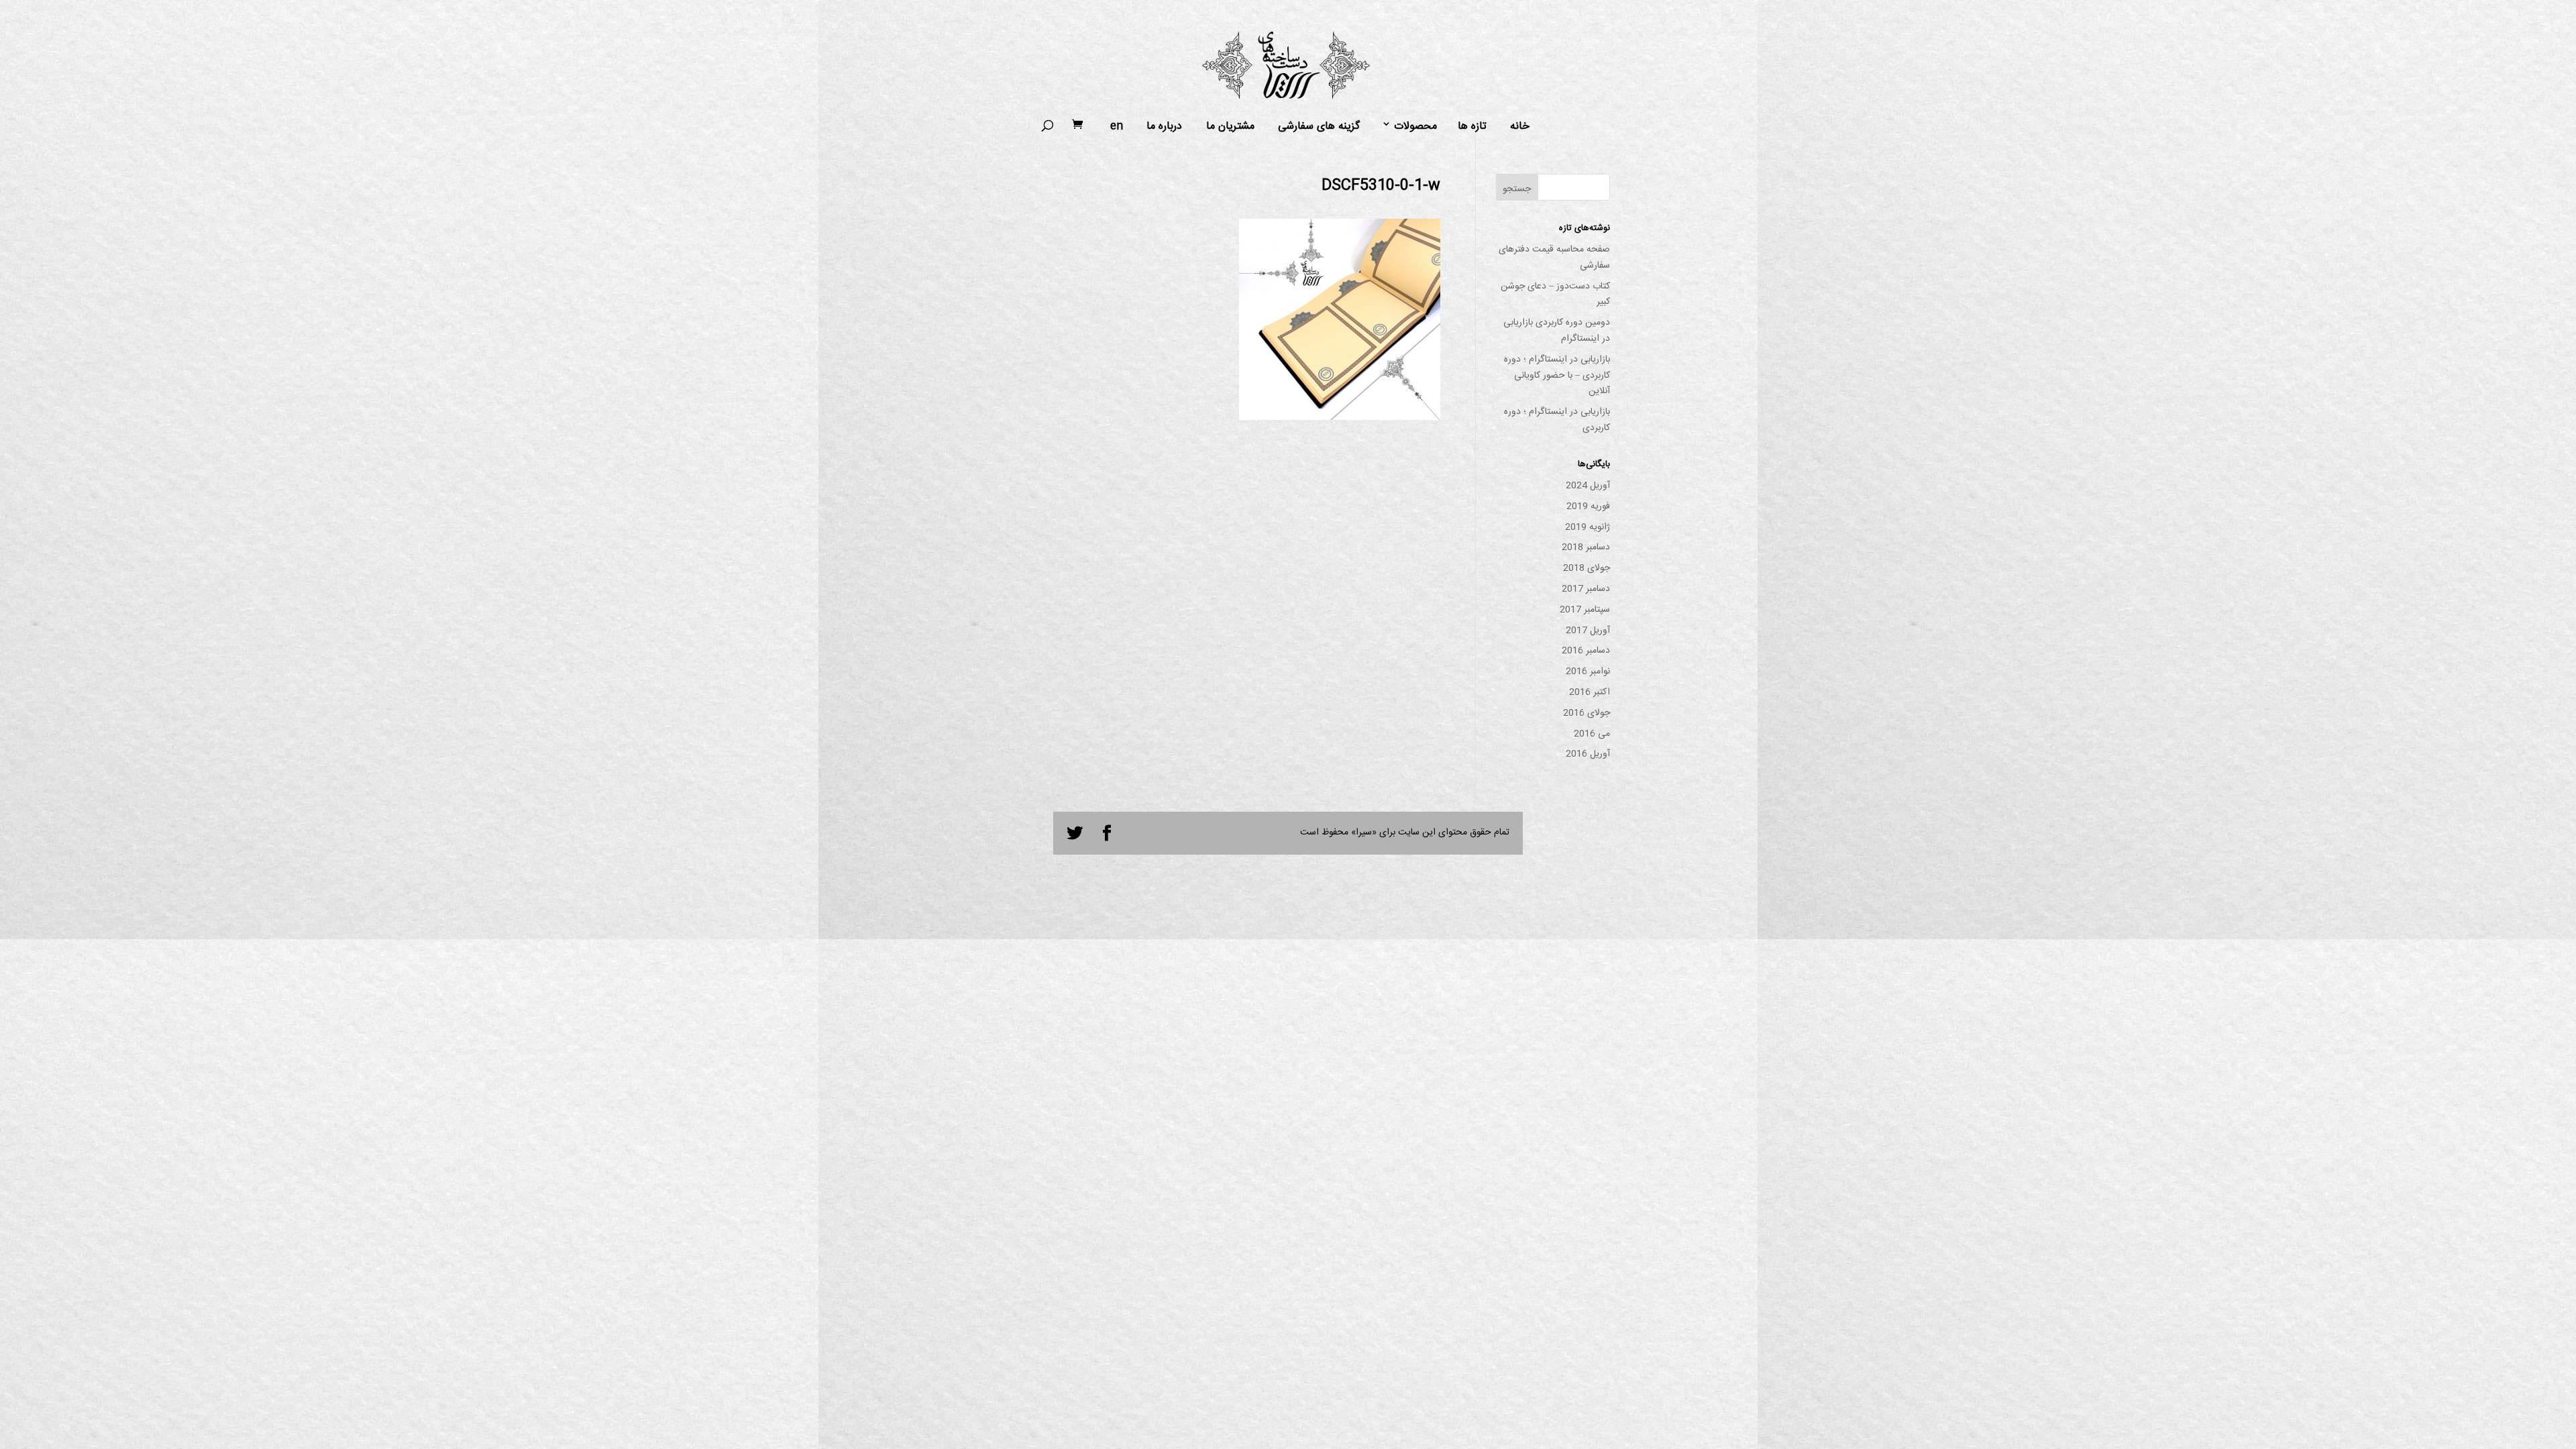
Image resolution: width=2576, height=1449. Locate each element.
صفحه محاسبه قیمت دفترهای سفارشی (1554, 258)
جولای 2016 (1587, 713)
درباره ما (1164, 127)
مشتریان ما (1230, 127)
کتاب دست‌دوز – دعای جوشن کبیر (1555, 294)
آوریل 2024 (1588, 486)
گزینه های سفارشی (1319, 127)
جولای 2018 (1587, 568)
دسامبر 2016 (1586, 651)
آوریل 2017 (1588, 631)
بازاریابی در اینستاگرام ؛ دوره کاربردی (1557, 420)
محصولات (1415, 127)
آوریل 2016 (1588, 754)
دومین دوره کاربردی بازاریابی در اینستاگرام (1557, 331)
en (1117, 127)
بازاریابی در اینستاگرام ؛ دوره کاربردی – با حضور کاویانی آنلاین (1557, 376)
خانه (1520, 127)
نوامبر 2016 (1588, 672)
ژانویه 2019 (1588, 527)
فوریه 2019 (1588, 506)
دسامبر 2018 (1586, 547)
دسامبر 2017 (1586, 589)
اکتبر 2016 (1590, 692)
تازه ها (1472, 127)
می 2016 (1592, 734)
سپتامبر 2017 (1585, 610)
